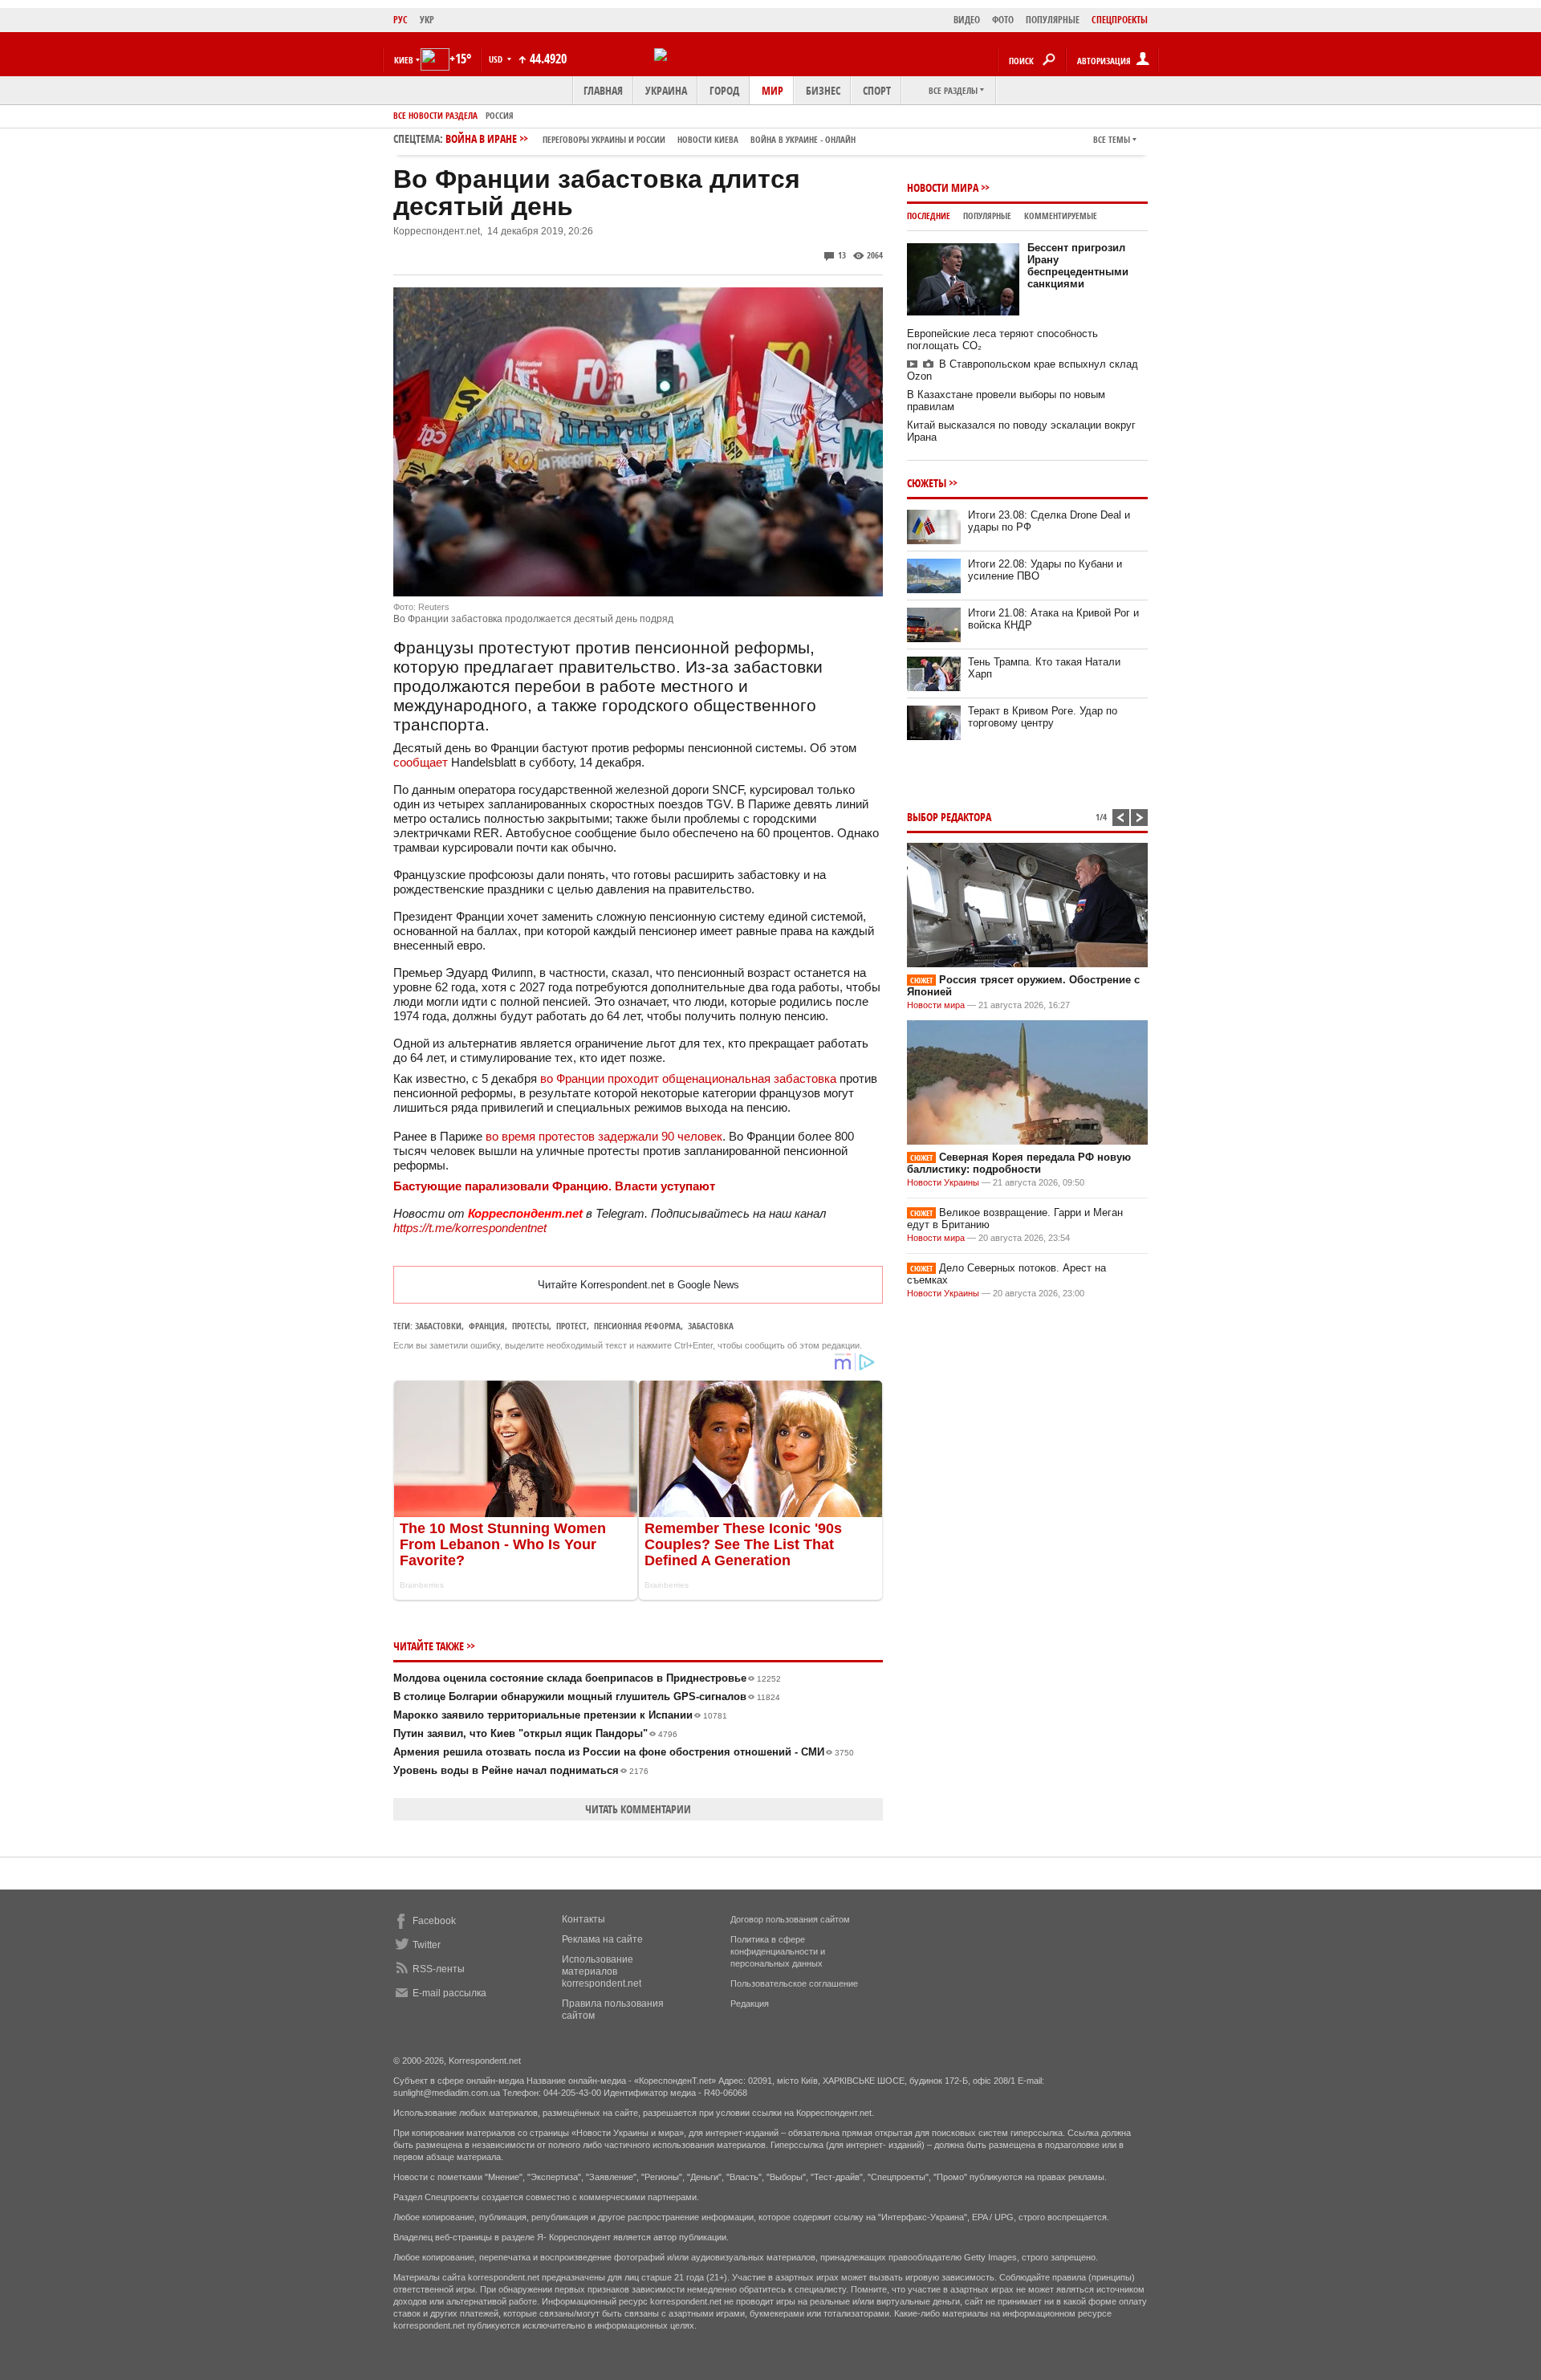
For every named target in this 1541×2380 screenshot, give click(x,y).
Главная (603, 90)
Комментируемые (1061, 216)
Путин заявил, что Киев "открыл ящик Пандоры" (535, 1733)
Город (724, 90)
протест (571, 1326)
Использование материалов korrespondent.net (602, 1971)
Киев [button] (404, 60)
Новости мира (943, 187)
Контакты (583, 1919)
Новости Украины (943, 1182)
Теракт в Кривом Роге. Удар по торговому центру (1043, 717)
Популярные (987, 216)
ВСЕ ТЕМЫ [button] (1112, 139)
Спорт (877, 90)
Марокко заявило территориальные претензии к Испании (560, 1715)
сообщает (421, 762)
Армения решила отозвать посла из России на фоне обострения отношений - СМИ (624, 1752)
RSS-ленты (439, 1969)
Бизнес (823, 90)
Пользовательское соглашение (794, 1983)
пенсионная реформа (637, 1326)
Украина (666, 90)
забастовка (711, 1326)
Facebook (434, 1921)
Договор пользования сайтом (790, 1919)
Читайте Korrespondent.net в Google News (638, 1285)
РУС (400, 20)
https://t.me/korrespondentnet (470, 1228)
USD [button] (497, 59)
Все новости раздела (435, 115)
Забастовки (438, 1326)
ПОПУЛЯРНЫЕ (1053, 20)
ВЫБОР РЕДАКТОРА (949, 817)
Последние (929, 216)
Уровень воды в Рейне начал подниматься (521, 1770)
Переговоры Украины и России (604, 139)
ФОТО (1003, 20)
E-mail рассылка (449, 1993)
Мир (773, 90)
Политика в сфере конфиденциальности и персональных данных (778, 1951)
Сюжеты (927, 483)
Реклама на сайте (602, 1939)
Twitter (427, 1945)
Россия (500, 115)
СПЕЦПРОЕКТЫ (1120, 20)
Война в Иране (651, 138)
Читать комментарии (638, 1809)
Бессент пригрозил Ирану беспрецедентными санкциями (1078, 266)
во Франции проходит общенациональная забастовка (688, 1078)
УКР (427, 20)
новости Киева (708, 139)
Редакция (750, 2004)
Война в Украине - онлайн (803, 139)
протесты (531, 1326)
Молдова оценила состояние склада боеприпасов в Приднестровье (587, 1678)
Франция (487, 1326)
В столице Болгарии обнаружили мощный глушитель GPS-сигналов (587, 1697)
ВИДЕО (967, 20)
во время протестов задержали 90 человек (604, 1136)
